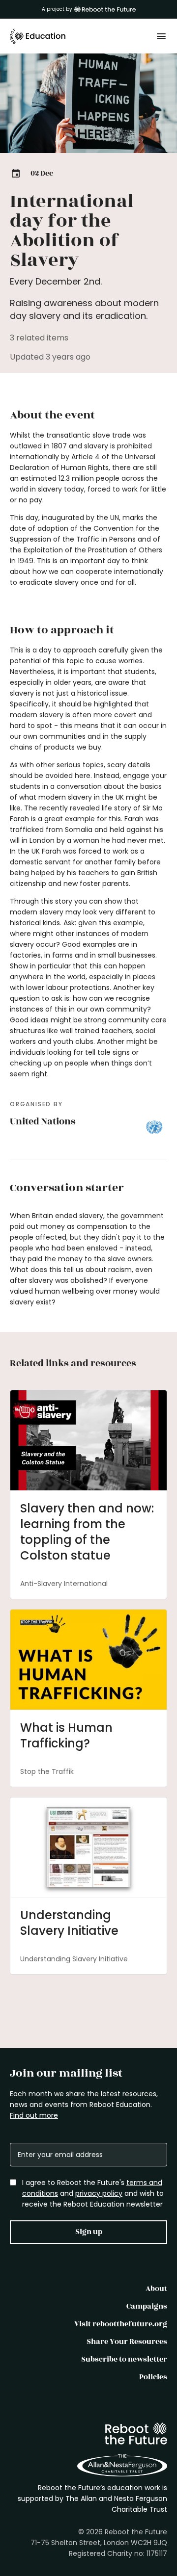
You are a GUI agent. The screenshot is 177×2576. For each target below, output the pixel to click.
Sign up (89, 2232)
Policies (153, 2377)
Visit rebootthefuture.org (121, 2324)
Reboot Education (38, 36)
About (156, 2289)
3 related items (39, 338)
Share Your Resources (127, 2342)
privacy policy (99, 2193)
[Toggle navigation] (161, 36)
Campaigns (147, 2306)
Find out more (34, 2115)
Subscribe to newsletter (124, 2359)
